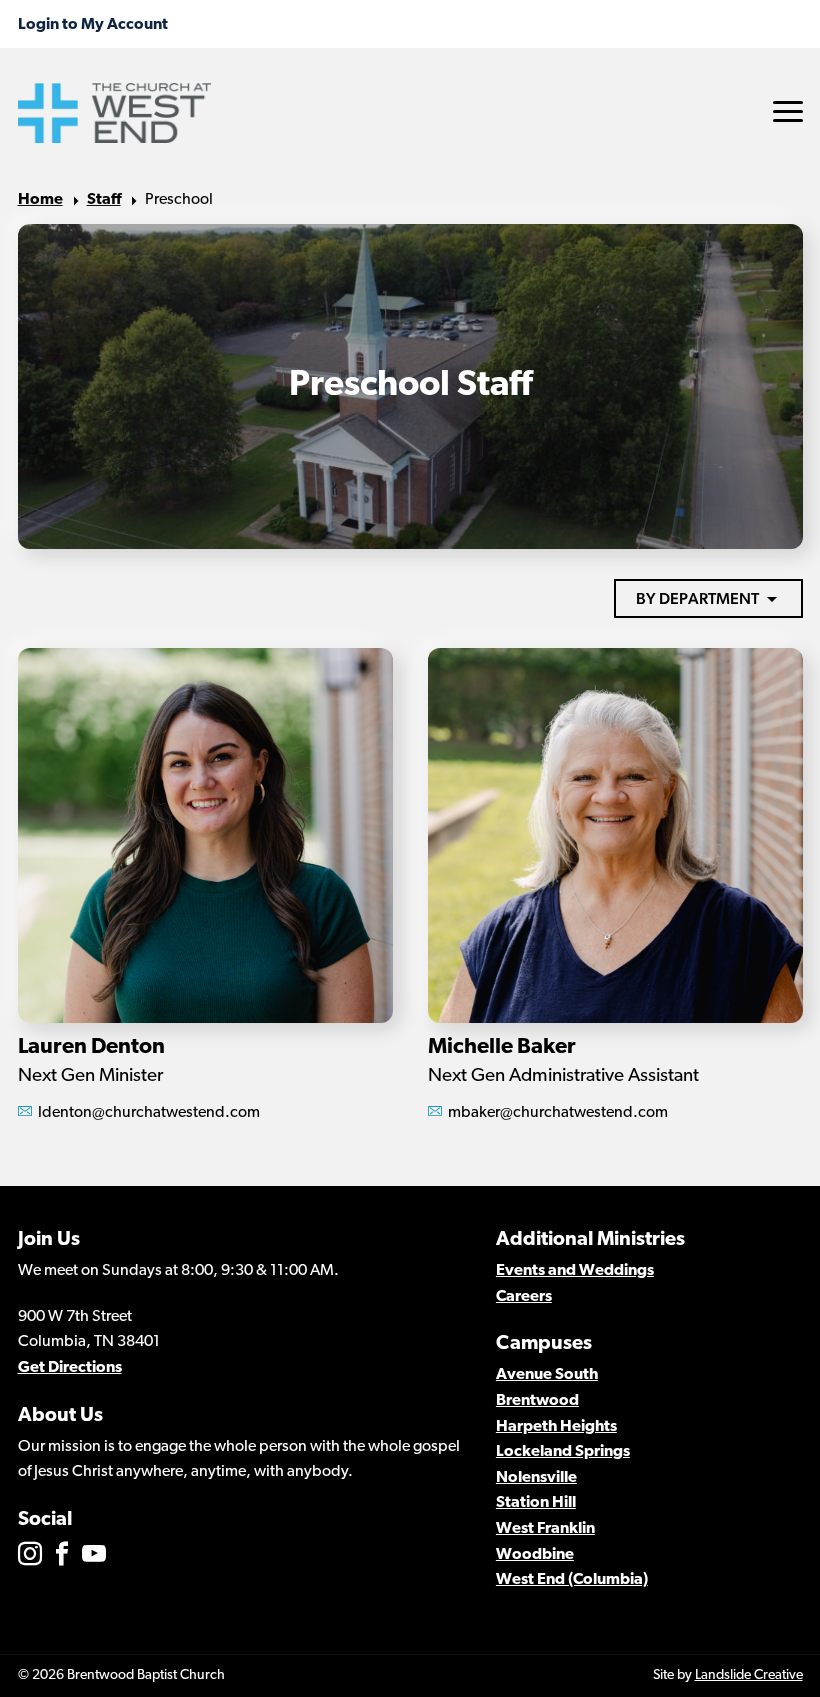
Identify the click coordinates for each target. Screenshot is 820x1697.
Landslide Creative (749, 1675)
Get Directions (70, 1368)
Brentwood (537, 1401)
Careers (524, 1297)
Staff (104, 200)
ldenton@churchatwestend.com (149, 1113)
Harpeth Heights (556, 1427)
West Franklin (545, 1529)
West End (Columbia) (572, 1580)
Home (40, 200)
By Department (697, 598)
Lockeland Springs (563, 1452)
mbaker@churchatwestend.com (558, 1113)
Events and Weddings (575, 1271)
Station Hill (536, 1503)
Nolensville (536, 1478)
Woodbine (535, 1555)
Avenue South (547, 1375)
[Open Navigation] (788, 111)
